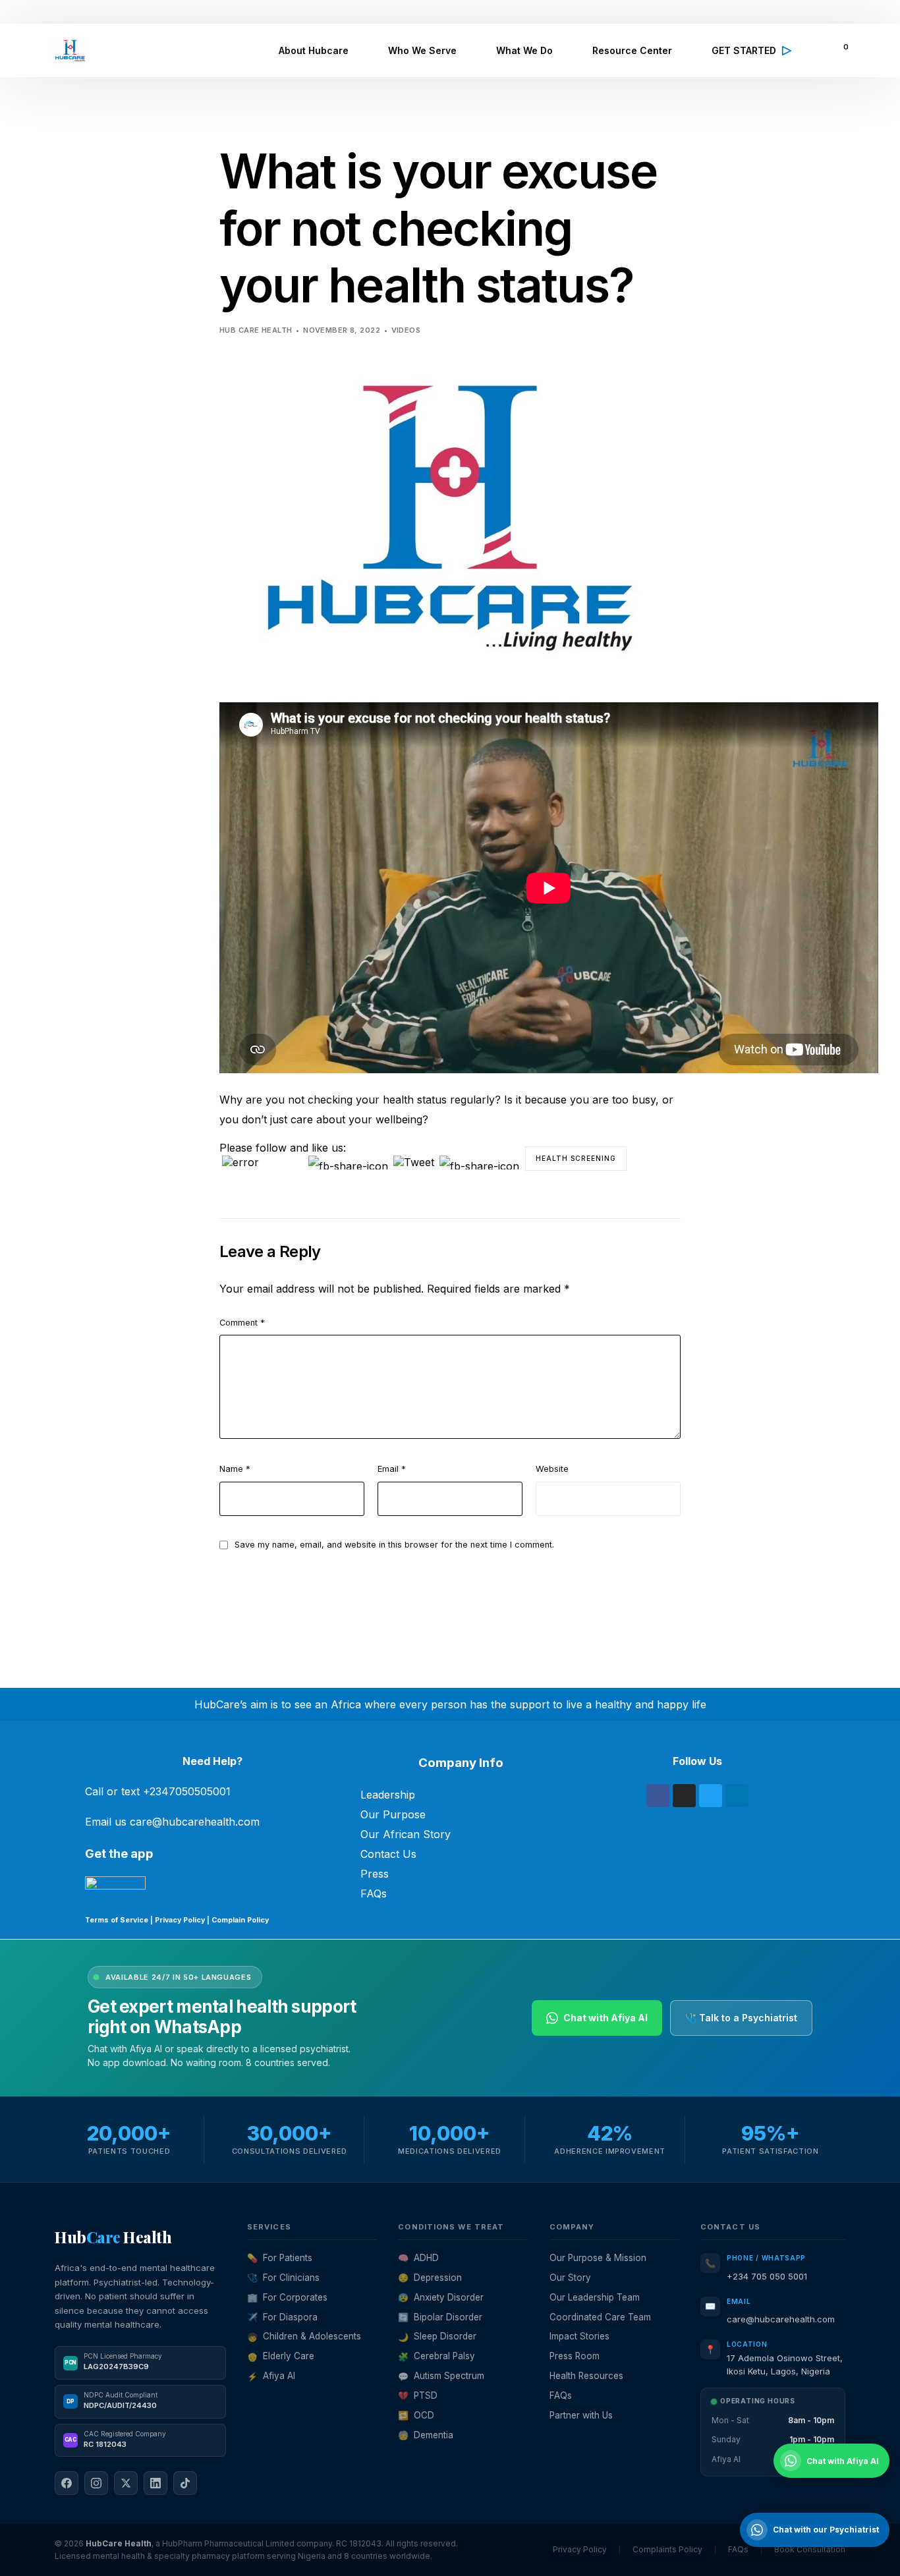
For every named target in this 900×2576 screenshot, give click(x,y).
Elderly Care (281, 2356)
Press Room (575, 2356)
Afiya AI (271, 2376)
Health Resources (586, 2376)
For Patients (280, 2258)
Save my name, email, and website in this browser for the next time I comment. (394, 1545)
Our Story (570, 2278)
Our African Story (406, 1834)
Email (392, 1469)
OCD (416, 2415)
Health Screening (576, 1158)
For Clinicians (283, 2278)
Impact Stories (579, 2336)
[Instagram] (684, 1796)
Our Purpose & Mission (598, 2258)
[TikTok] (185, 2483)
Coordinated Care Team (600, 2317)
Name (235, 1469)
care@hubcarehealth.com (781, 2319)
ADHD (418, 2258)
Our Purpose (393, 1814)
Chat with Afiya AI (605, 2018)
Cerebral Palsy (436, 2356)
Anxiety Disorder (441, 2297)
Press (375, 1874)
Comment (242, 1323)
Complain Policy (239, 1920)
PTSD (418, 2395)
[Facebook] (658, 1796)
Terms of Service (117, 1920)
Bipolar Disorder (440, 2317)
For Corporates (287, 2297)
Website (552, 1469)
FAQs (374, 1893)
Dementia (426, 2435)
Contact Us (388, 1854)
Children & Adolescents (304, 2336)
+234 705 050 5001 (767, 2276)
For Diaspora (282, 2317)
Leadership (388, 1795)
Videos (406, 330)
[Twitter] (711, 1796)
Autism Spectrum (441, 2376)
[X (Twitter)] (126, 2483)
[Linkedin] (737, 1796)
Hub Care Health (256, 330)
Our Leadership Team (595, 2297)
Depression (430, 2278)
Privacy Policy (180, 1920)
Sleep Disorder (437, 2336)
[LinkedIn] (155, 2483)
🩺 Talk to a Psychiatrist (741, 2018)
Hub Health (113, 2237)
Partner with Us (581, 2415)
